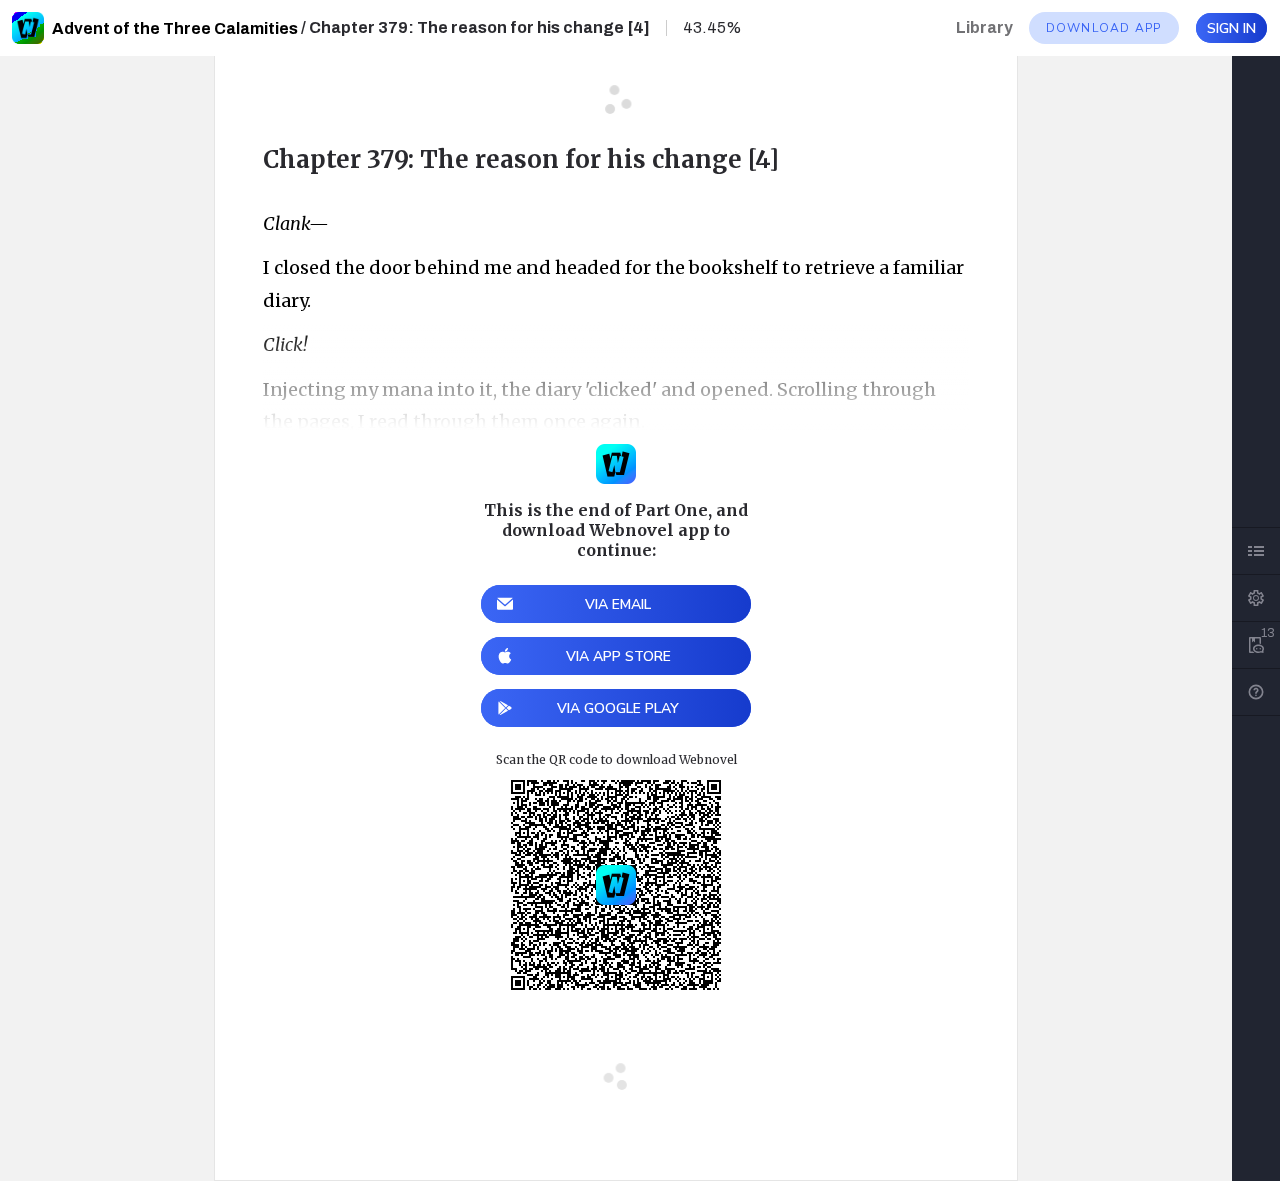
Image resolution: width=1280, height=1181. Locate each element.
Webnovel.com (28, 28)
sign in (1231, 28)
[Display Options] (1256, 598)
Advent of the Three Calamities (175, 28)
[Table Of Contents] (1256, 551)
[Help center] (1256, 692)
